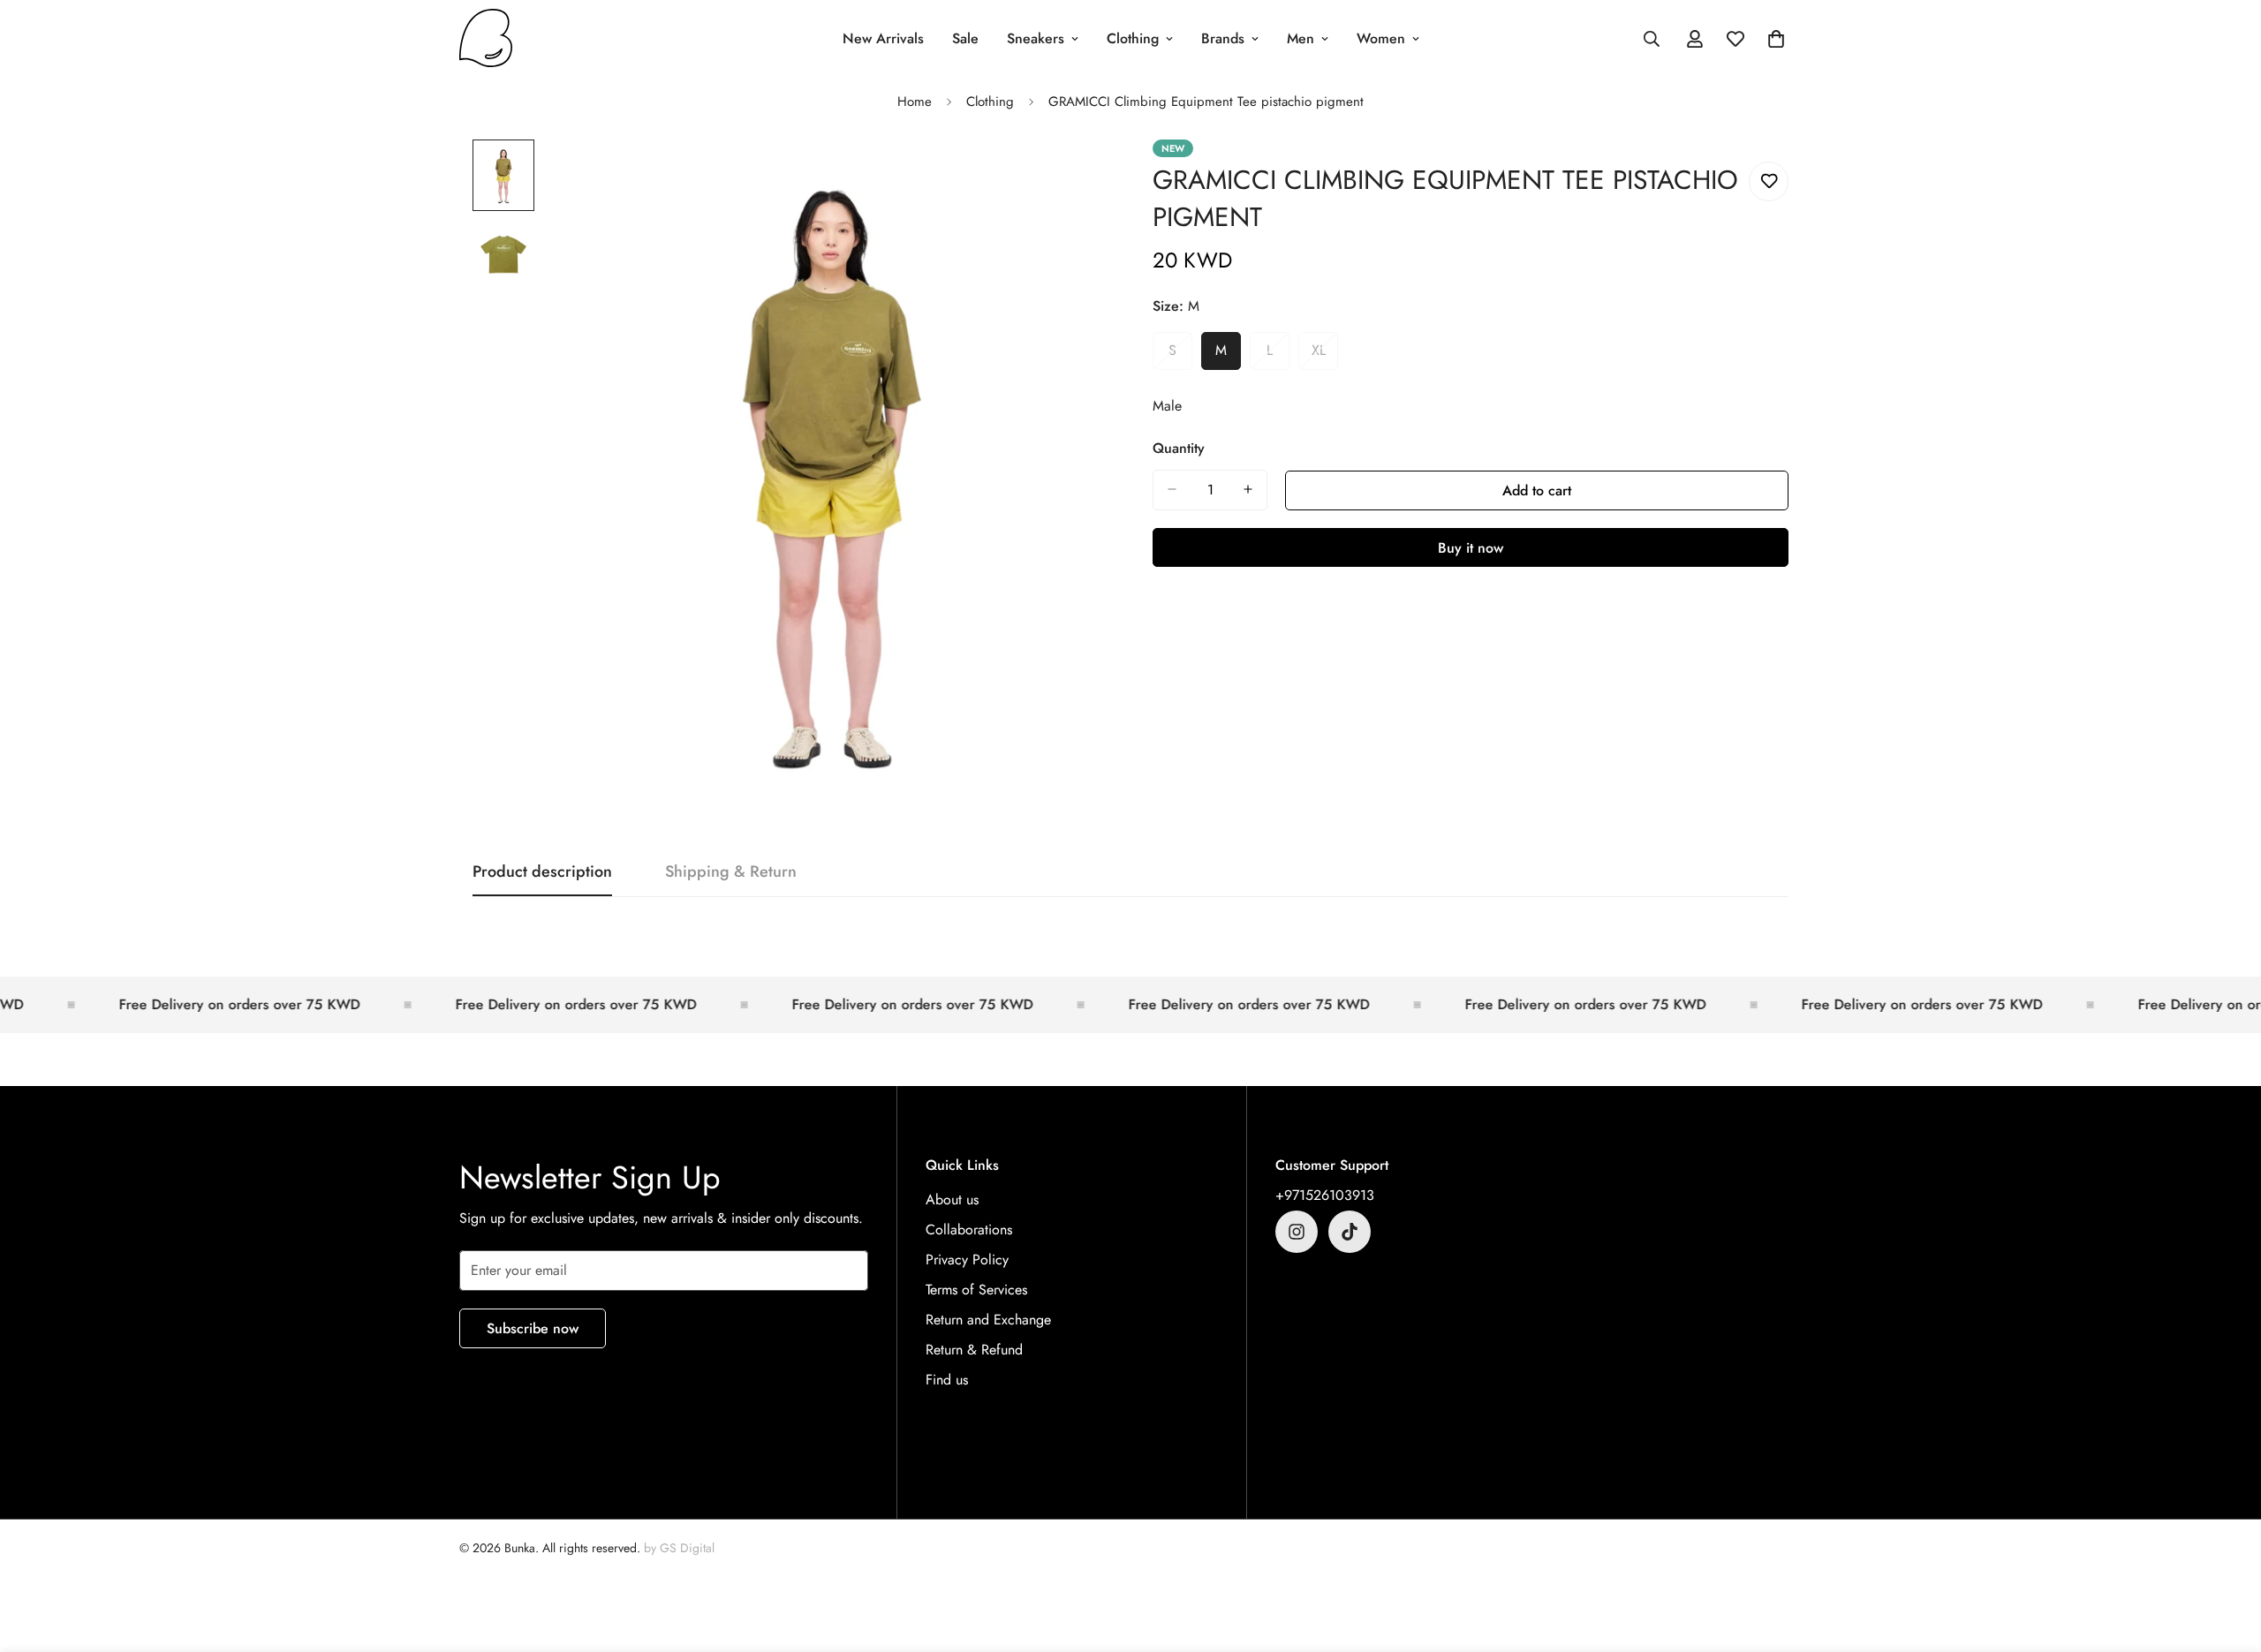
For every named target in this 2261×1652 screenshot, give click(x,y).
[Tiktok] (1350, 1232)
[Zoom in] (1071, 177)
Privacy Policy (967, 1260)
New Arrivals (883, 38)
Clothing (1133, 38)
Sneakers (1036, 38)
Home (915, 102)
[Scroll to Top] (2227, 1556)
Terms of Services (976, 1290)
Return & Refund (974, 1350)
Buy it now (1471, 547)
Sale (965, 38)
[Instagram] (1297, 1232)
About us (952, 1199)
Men (1301, 38)
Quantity (1179, 447)
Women (1381, 38)
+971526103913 (1325, 1195)
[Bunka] (486, 39)
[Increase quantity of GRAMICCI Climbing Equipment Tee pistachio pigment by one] (1248, 489)
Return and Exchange (988, 1320)
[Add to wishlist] (1769, 181)
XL (1325, 355)
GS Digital (687, 1548)
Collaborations (969, 1230)
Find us (947, 1380)
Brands (1223, 38)
